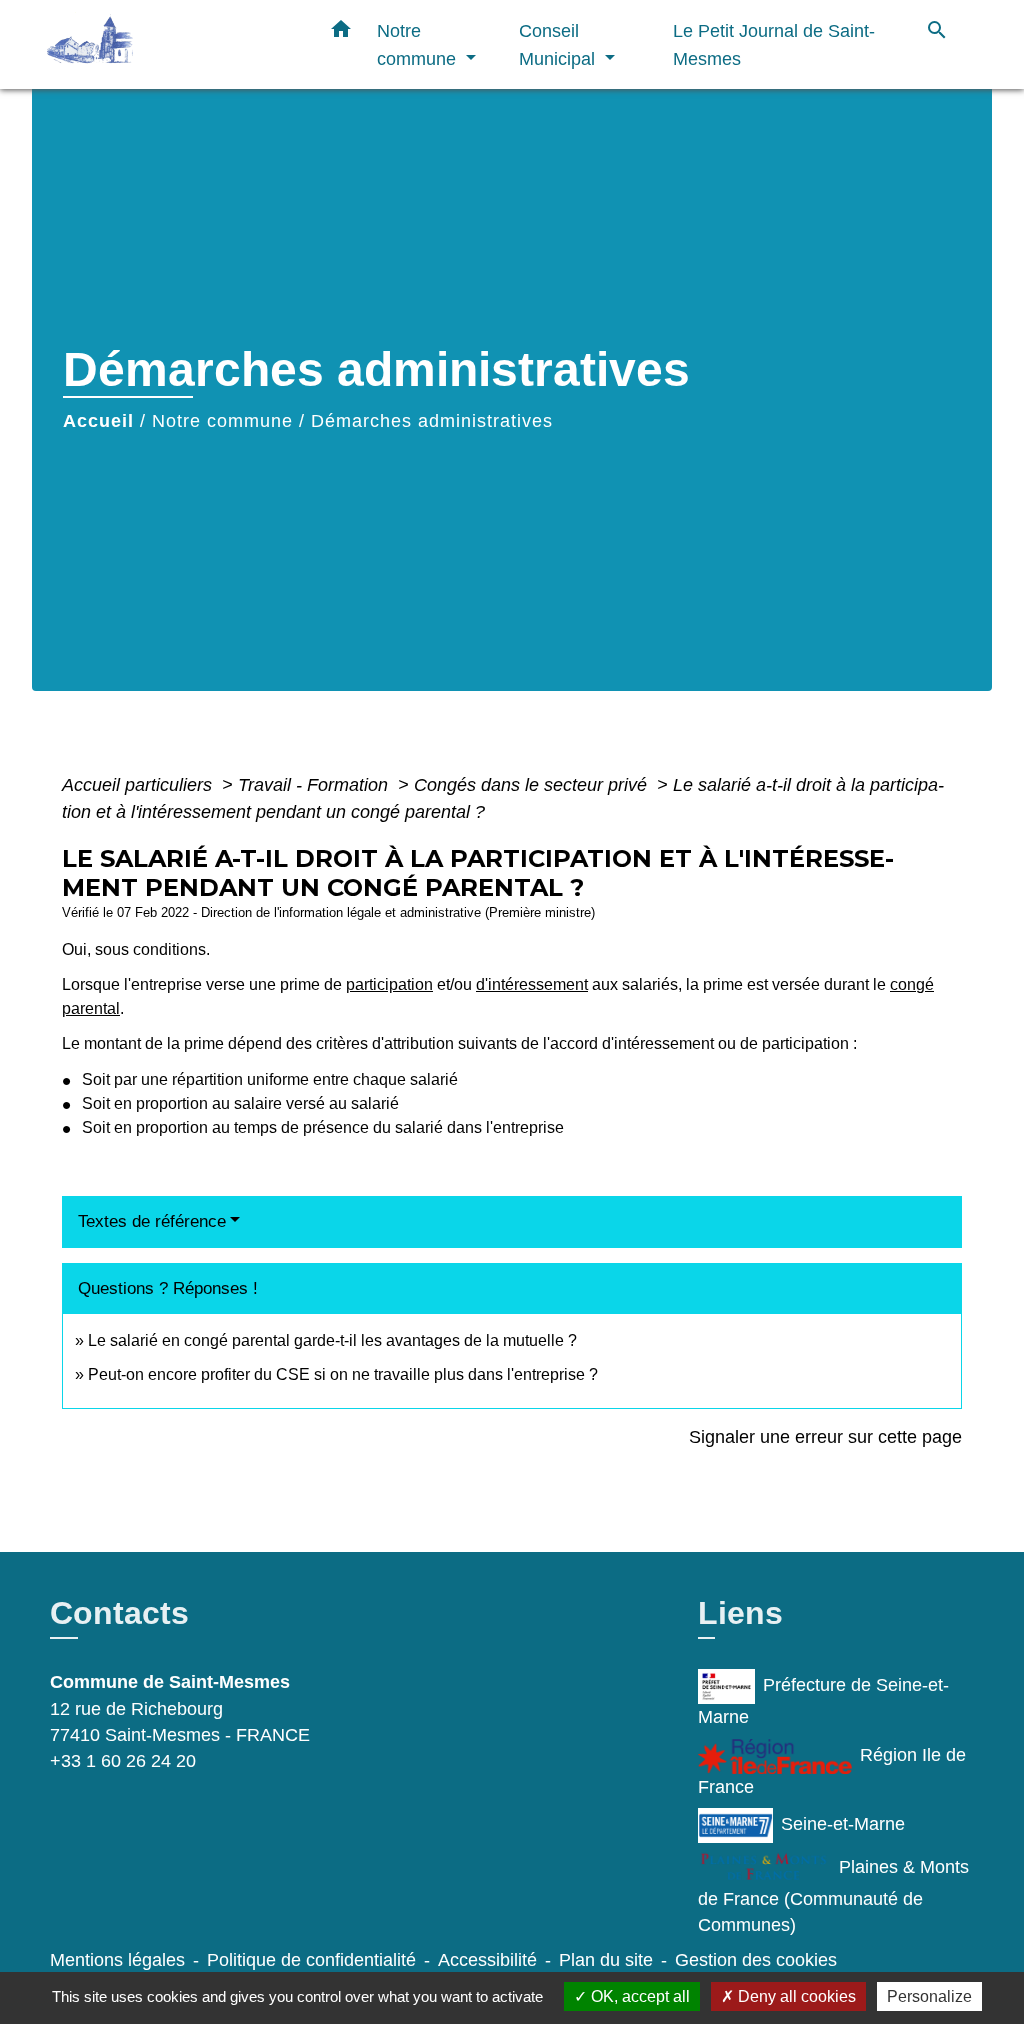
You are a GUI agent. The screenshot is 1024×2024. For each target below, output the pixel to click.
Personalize (929, 1996)
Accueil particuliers (139, 785)
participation (389, 984)
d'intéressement (532, 984)
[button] (341, 33)
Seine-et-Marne (843, 1824)
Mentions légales (117, 1960)
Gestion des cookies (756, 1960)
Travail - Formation (315, 785)
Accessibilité (487, 1960)
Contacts (119, 1613)
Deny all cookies (795, 1996)
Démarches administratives (432, 421)
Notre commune (222, 421)
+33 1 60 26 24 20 (123, 1761)
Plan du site (606, 1960)
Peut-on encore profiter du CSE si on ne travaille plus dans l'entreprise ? (343, 1374)
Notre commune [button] (419, 44)
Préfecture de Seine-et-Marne (823, 1701)
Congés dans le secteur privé (533, 785)
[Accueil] (172, 44)
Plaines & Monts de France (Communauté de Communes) (833, 1896)
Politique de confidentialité (311, 1960)
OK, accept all (638, 1996)
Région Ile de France (832, 1771)
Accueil (98, 421)
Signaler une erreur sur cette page (825, 1437)
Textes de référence (152, 1221)
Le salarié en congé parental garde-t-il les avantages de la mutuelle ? (332, 1340)
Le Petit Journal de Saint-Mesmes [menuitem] (774, 44)
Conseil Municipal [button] (559, 44)
